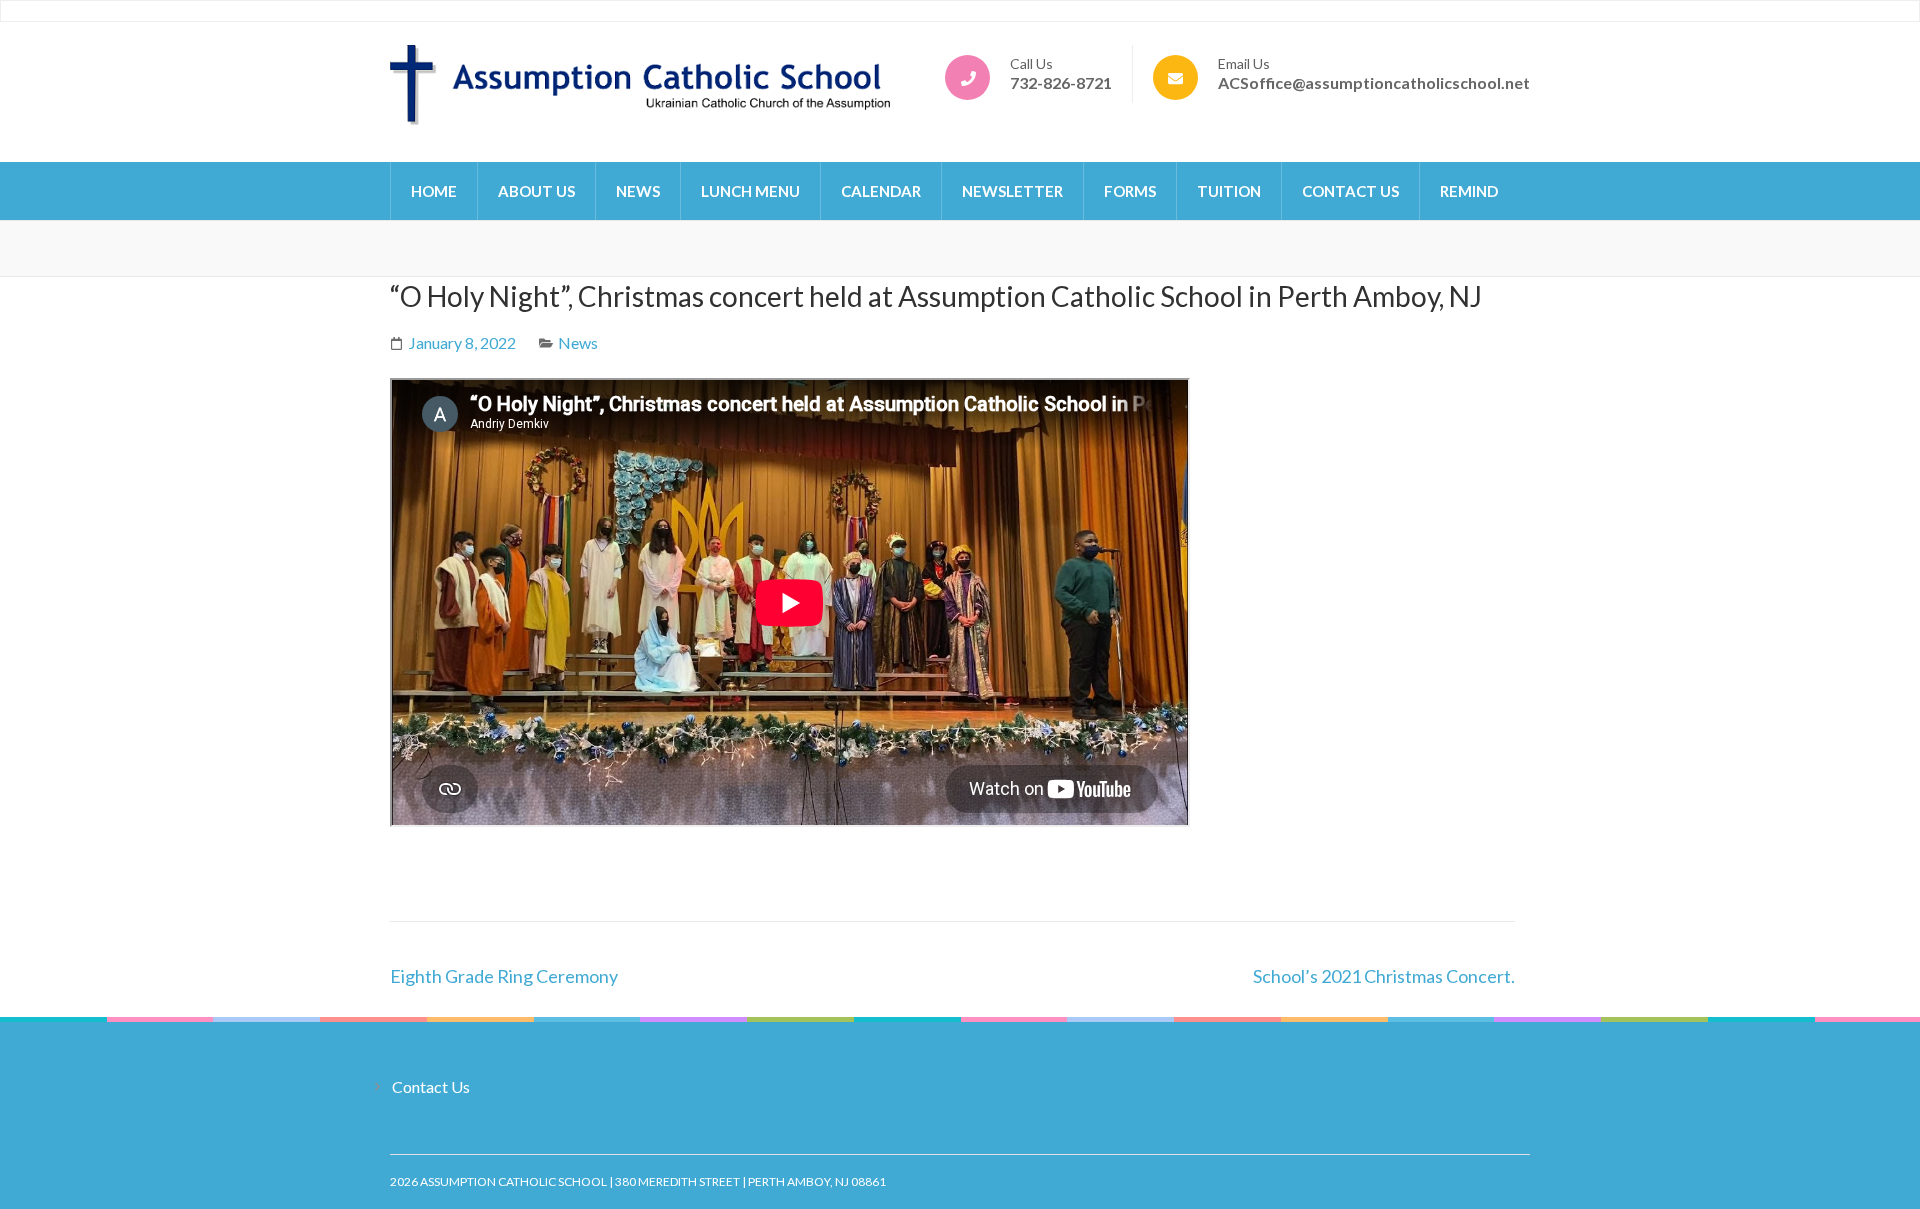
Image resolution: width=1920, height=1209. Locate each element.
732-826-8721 (1061, 82)
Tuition (1229, 191)
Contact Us (1350, 191)
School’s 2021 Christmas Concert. (1384, 976)
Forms (1130, 191)
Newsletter (1012, 191)
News (638, 191)
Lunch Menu (750, 191)
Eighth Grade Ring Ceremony (504, 976)
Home (434, 191)
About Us (536, 191)
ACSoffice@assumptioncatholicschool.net (1374, 82)
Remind (1469, 191)
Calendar (881, 191)
